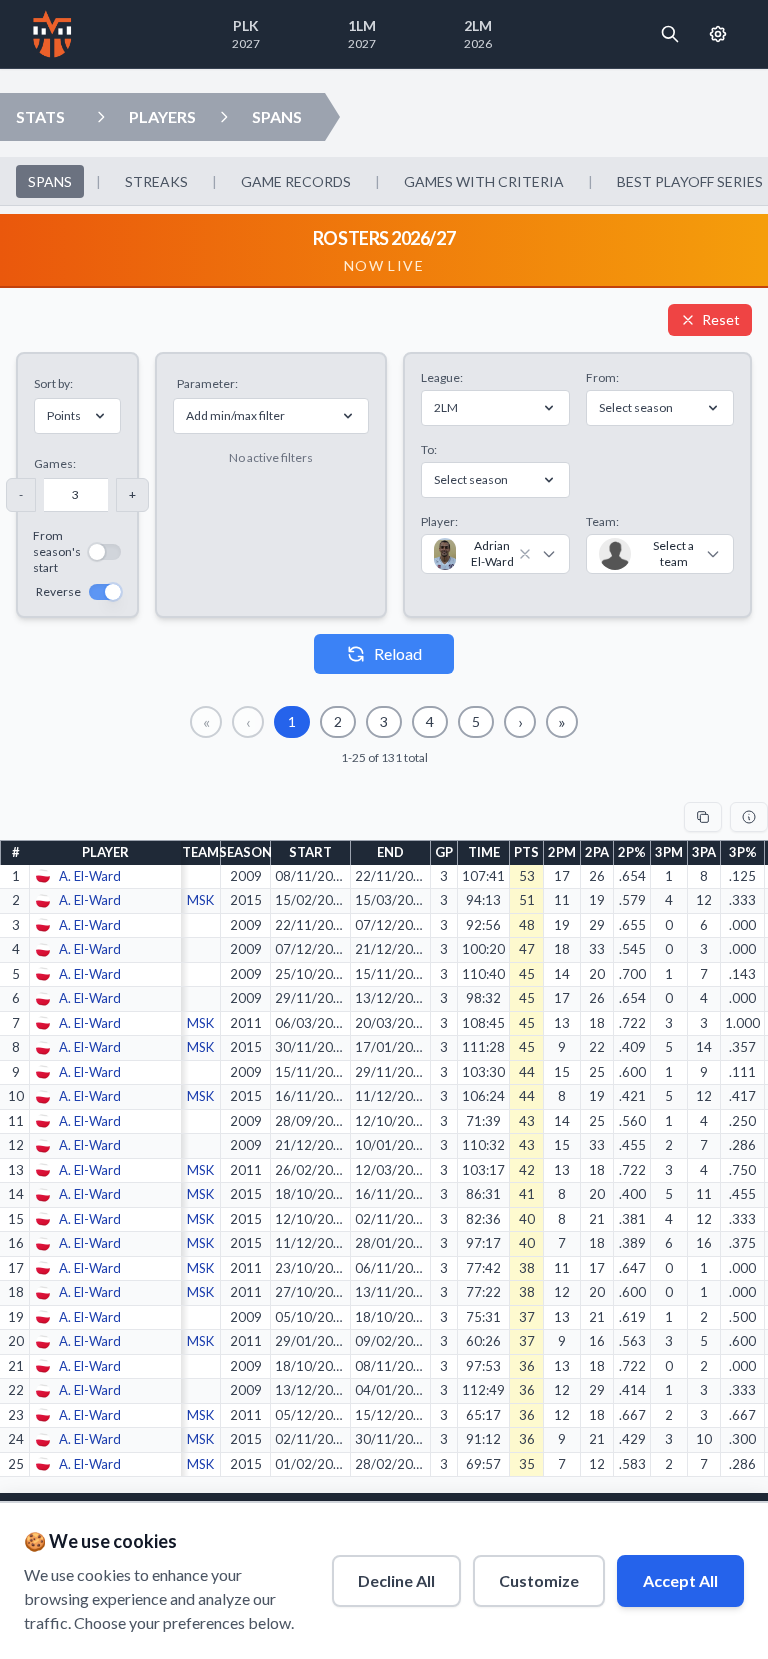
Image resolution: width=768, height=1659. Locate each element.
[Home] (52, 34)
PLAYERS (162, 116)
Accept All (680, 1580)
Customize (539, 1580)
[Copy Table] (703, 817)
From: (602, 377)
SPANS (277, 116)
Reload (398, 653)
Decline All (396, 1580)
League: (442, 377)
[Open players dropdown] (101, 117)
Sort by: (53, 383)
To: (429, 449)
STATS (40, 116)
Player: (439, 521)
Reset (721, 319)
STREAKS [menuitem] (156, 181)
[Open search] (670, 34)
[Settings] (718, 34)
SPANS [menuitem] (50, 181)
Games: (55, 463)
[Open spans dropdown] (224, 117)
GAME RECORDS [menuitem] (296, 181)
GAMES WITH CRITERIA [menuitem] (484, 181)
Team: (602, 521)
